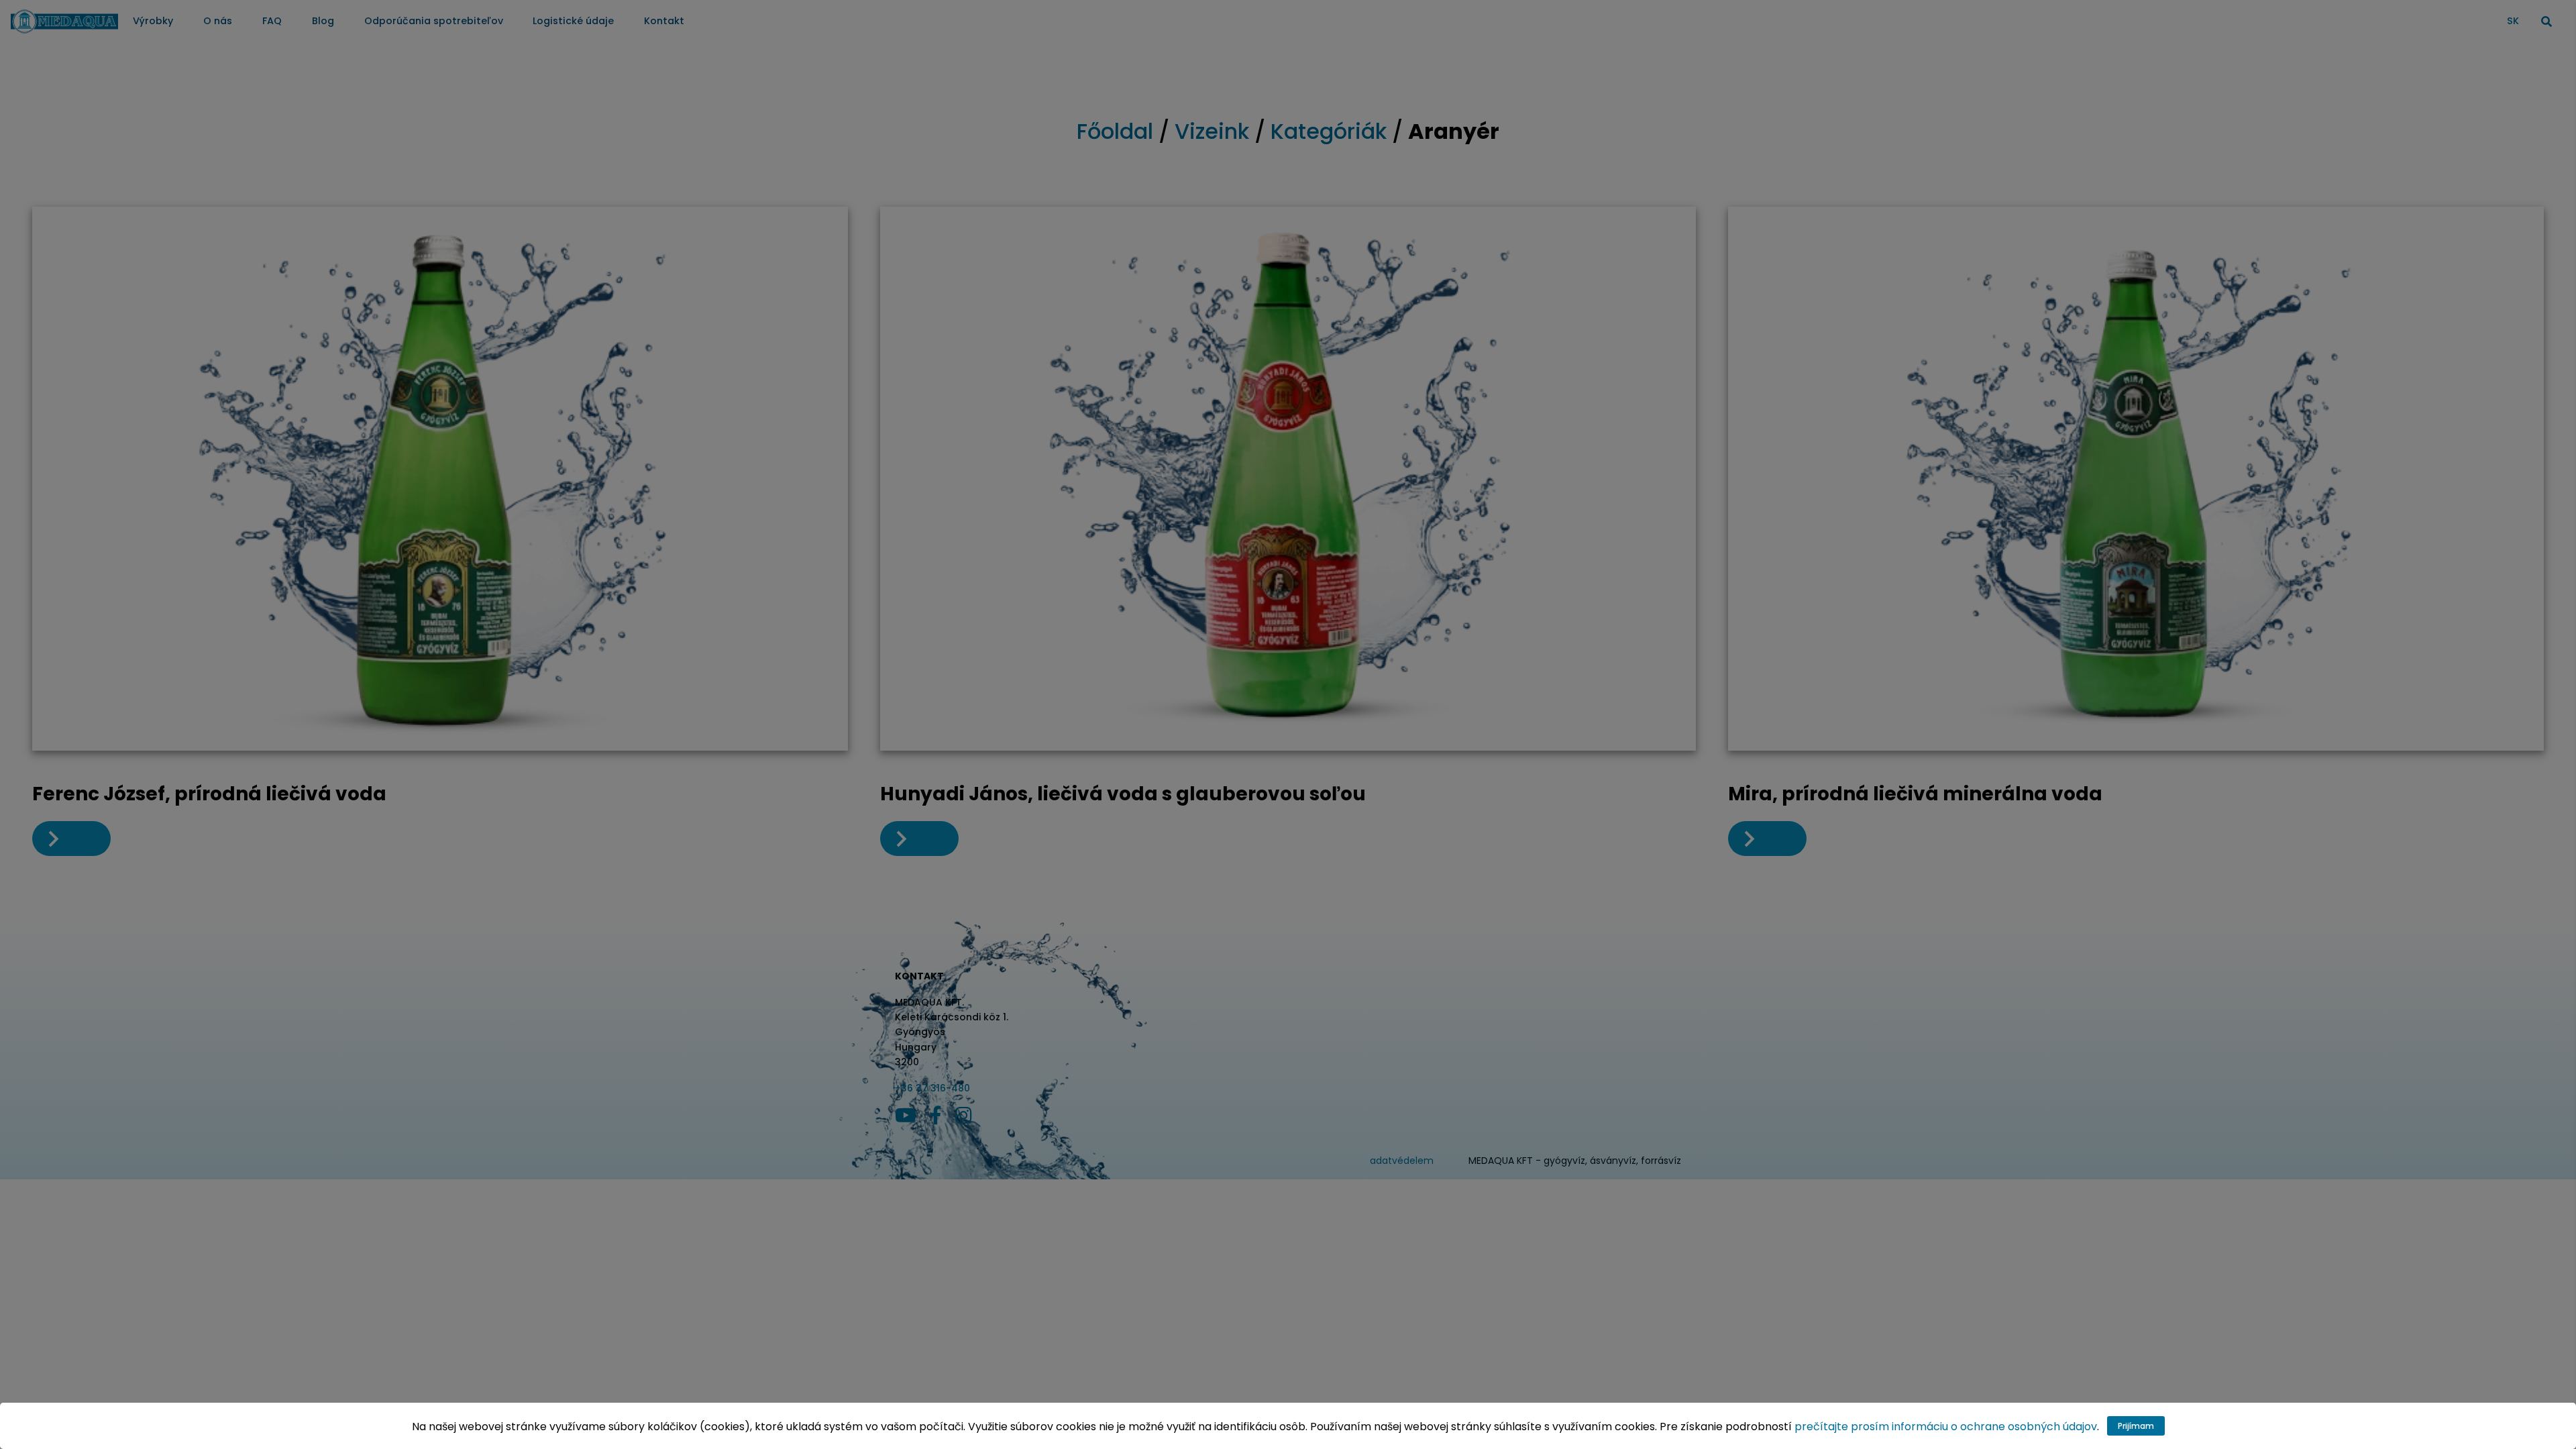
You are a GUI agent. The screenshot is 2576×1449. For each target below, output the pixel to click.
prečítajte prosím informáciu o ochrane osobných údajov (1946, 1427)
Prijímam (2136, 1426)
